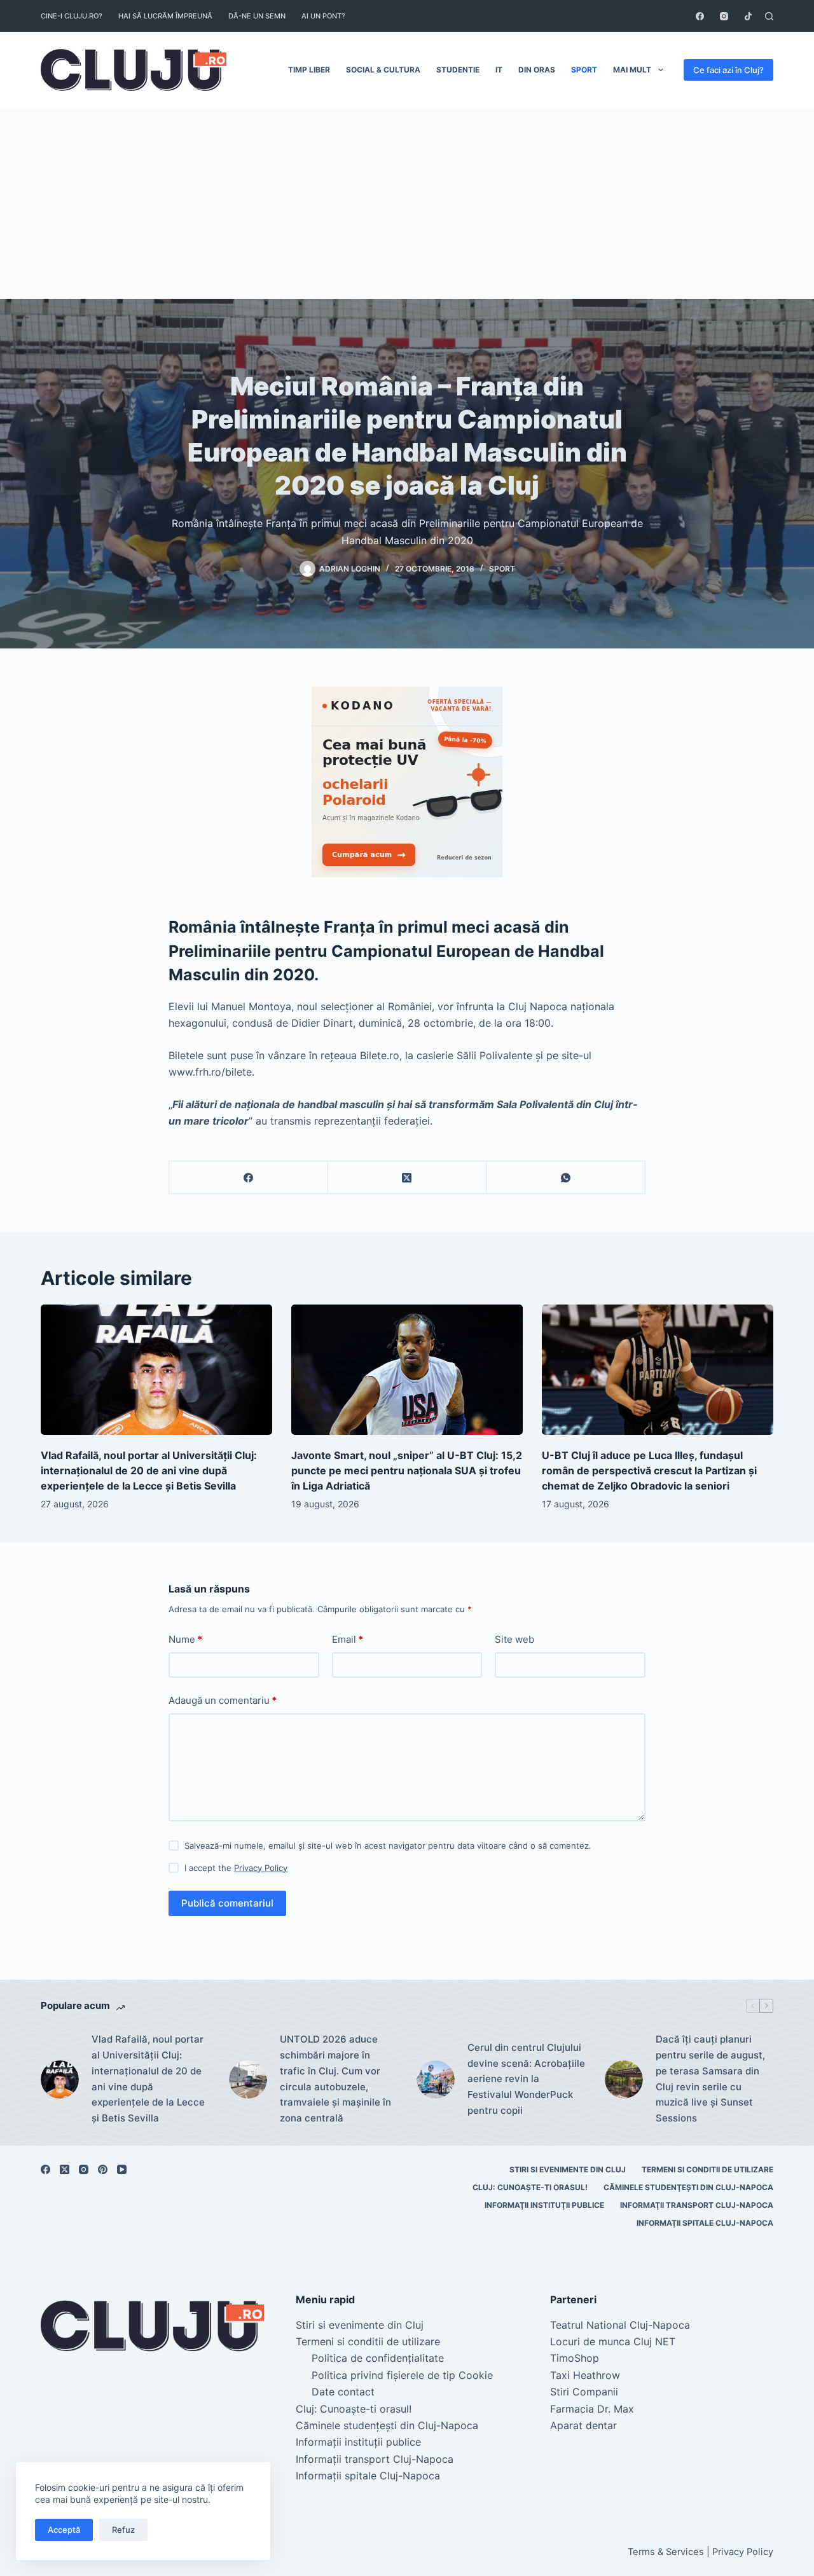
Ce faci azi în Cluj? (728, 70)
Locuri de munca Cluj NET (613, 2341)
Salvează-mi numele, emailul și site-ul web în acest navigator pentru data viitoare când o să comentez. (388, 1846)
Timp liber (309, 70)
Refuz (123, 2530)
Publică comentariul (227, 1903)
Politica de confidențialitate (378, 2358)
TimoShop (575, 2358)
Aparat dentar (583, 2425)
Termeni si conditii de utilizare (707, 2169)
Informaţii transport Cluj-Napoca (697, 2205)
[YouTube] (122, 2169)
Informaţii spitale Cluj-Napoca (705, 2223)
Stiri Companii (584, 2392)
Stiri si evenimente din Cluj (568, 2169)
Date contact (343, 2392)
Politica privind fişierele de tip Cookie (402, 2375)
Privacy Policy (261, 1868)
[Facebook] (700, 16)
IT (499, 70)
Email (348, 1639)
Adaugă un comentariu (223, 1700)
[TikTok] (748, 16)
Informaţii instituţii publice (544, 2205)
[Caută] (769, 16)
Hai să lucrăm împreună (165, 16)
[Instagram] (724, 16)
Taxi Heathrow (585, 2375)
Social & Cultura (383, 70)
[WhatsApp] (566, 1178)
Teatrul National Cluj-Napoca (620, 2325)
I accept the (236, 1868)
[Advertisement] (407, 203)
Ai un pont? (323, 16)
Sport (584, 70)
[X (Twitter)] (408, 1178)
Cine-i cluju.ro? (72, 16)
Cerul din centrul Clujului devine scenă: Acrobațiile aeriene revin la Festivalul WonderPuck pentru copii (526, 2079)
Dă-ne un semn (257, 16)
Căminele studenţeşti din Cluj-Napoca (688, 2187)
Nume (185, 1639)
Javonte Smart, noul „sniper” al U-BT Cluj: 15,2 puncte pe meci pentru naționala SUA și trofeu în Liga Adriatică (407, 1470)
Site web (514, 1639)
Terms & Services (666, 2552)
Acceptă (64, 2530)
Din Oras (537, 70)
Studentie (458, 70)
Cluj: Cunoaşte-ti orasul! (530, 2187)
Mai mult (632, 70)
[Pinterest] (103, 2169)
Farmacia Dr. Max (592, 2409)
